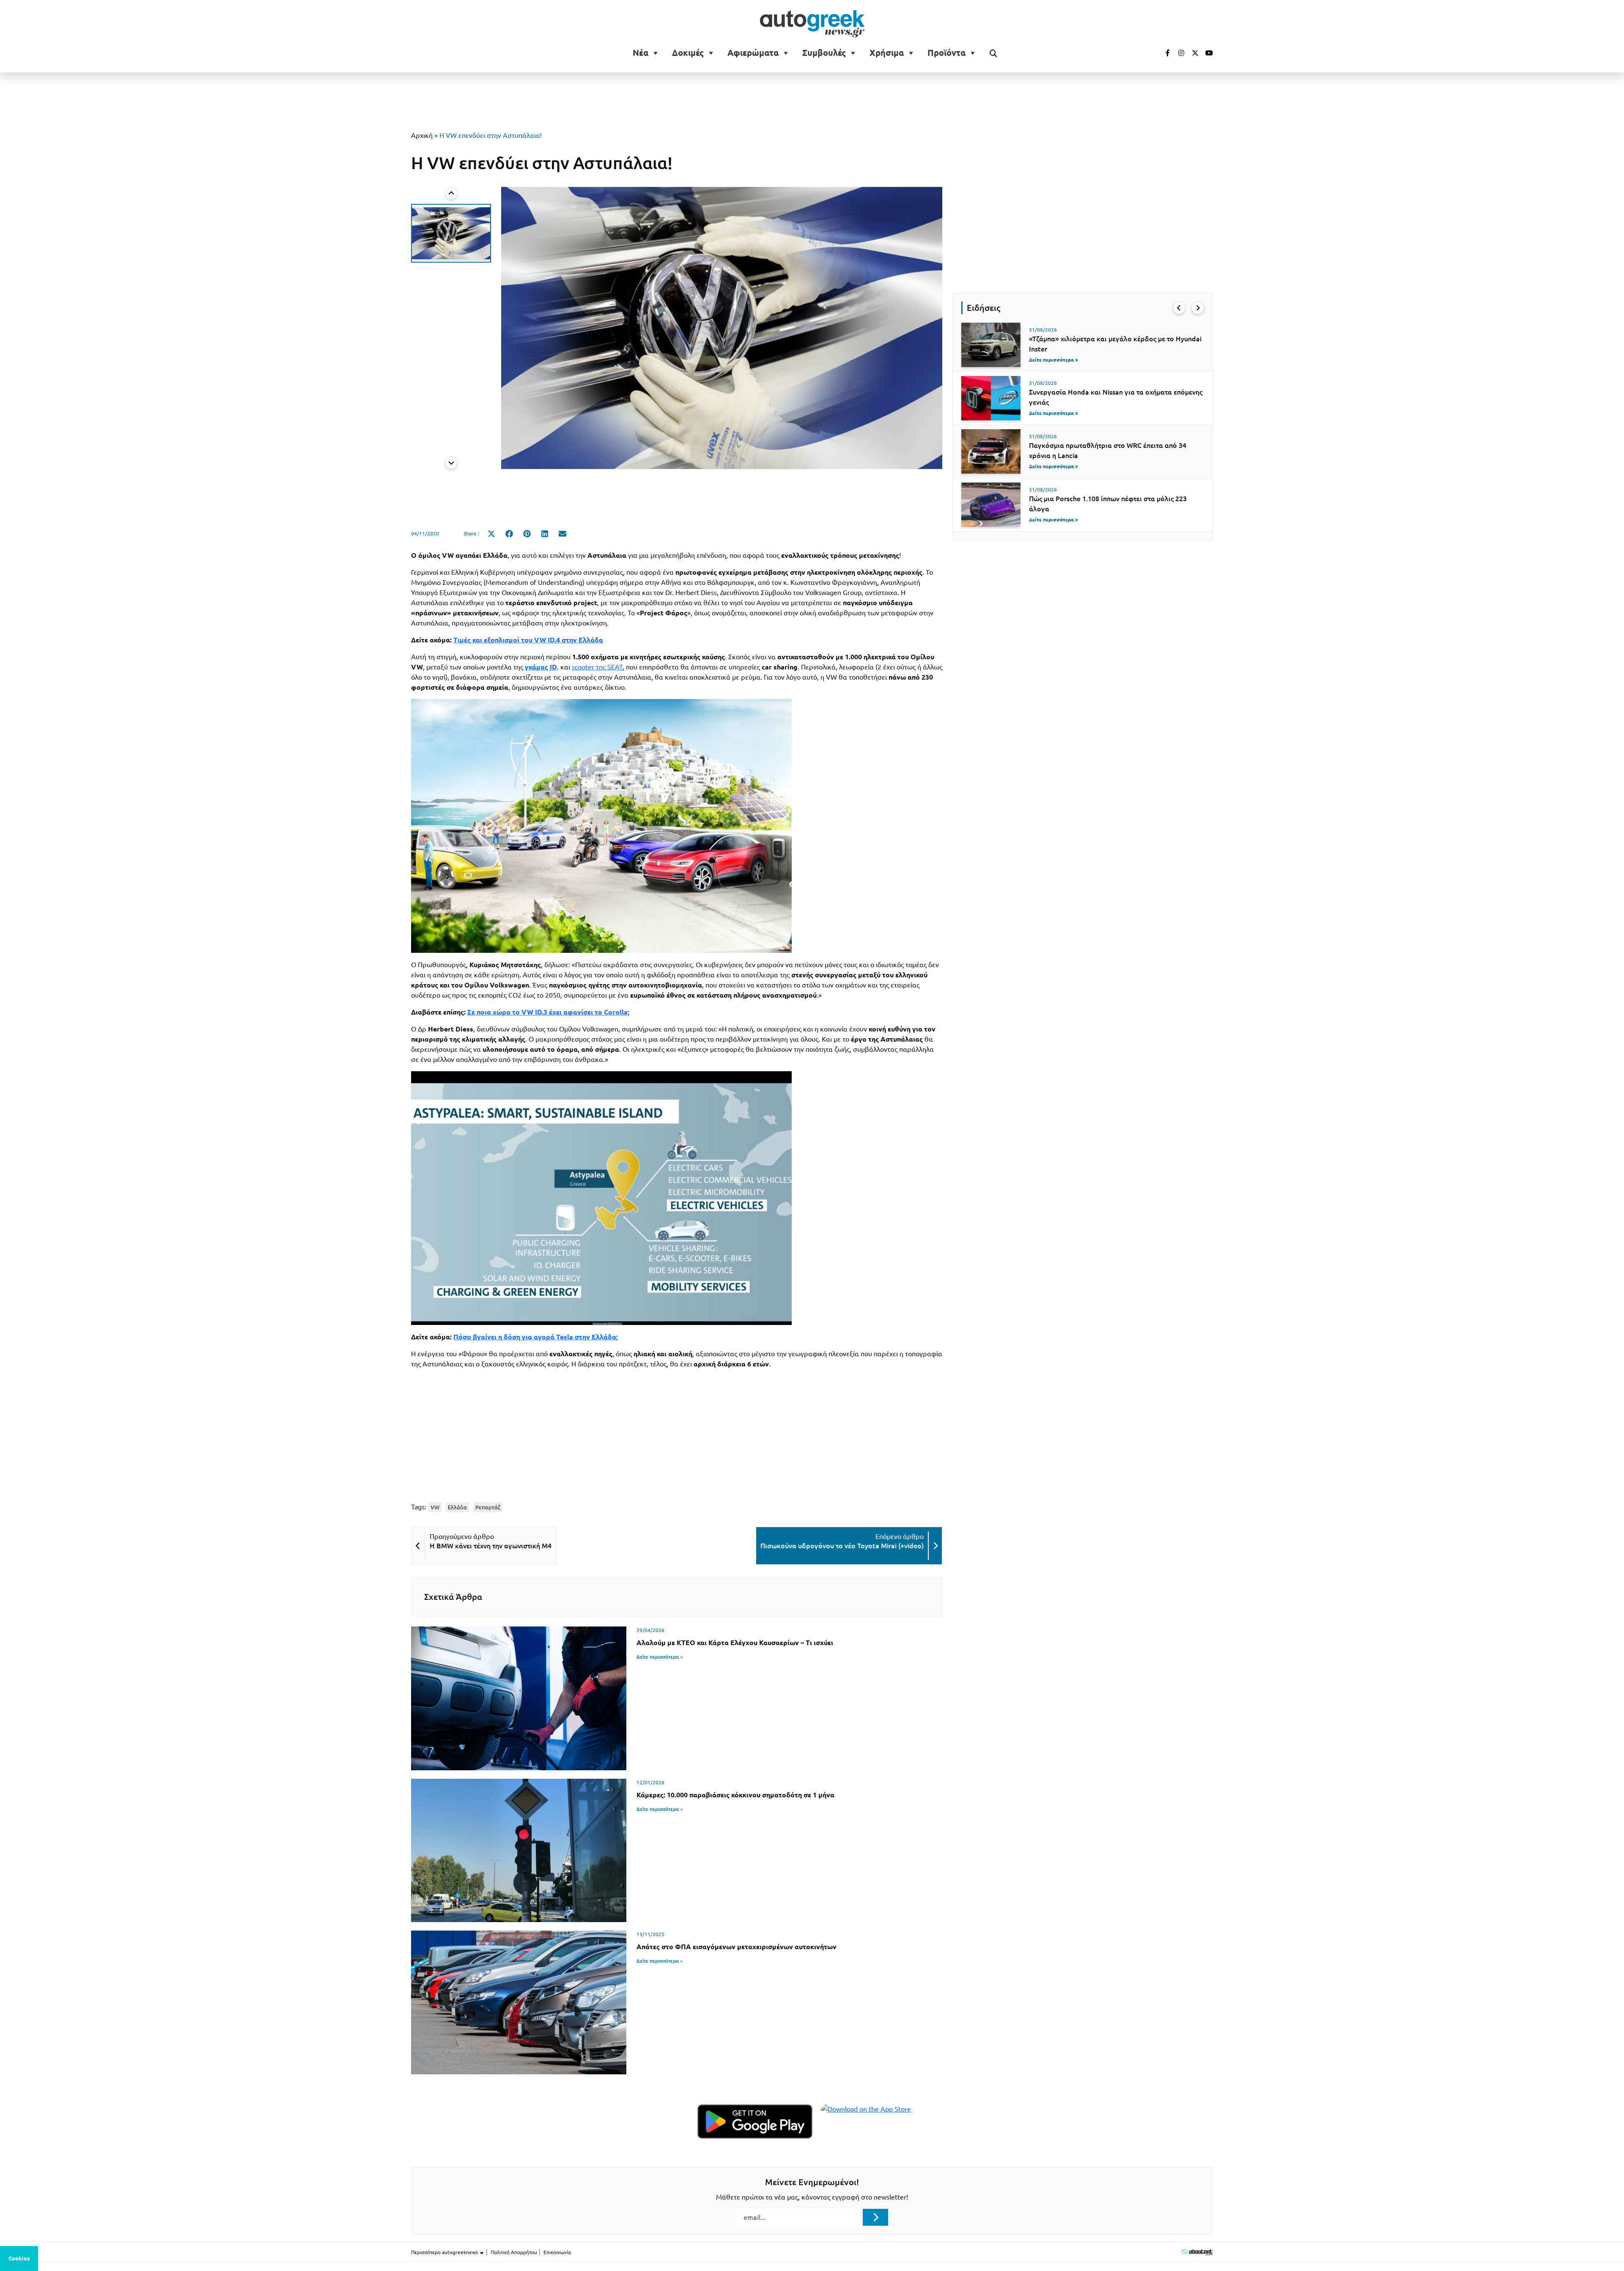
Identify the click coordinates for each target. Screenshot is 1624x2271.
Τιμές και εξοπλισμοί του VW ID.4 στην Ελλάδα (528, 640)
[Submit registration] (875, 2217)
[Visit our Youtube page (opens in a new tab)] (1207, 53)
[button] (451, 233)
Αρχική (422, 135)
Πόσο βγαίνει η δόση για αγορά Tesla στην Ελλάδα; (536, 1337)
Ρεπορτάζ (488, 1507)
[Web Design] (1197, 2252)
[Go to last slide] (1179, 308)
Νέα (641, 53)
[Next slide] (451, 463)
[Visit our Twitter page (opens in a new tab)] (1192, 53)
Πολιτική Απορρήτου (514, 2252)
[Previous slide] (451, 193)
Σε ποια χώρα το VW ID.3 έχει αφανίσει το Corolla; (548, 1012)
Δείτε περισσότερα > (660, 1657)
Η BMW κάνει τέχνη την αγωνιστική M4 (491, 1546)
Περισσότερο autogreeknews (445, 2252)
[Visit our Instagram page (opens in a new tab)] (1178, 53)
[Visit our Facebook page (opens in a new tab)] (1163, 53)
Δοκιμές (688, 53)
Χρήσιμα (887, 53)
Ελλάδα (457, 1507)
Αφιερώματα (753, 53)
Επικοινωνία (557, 2252)
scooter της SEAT (597, 667)
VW (435, 1507)
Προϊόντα (946, 53)
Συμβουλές (824, 53)
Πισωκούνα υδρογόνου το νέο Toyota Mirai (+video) (842, 1546)
